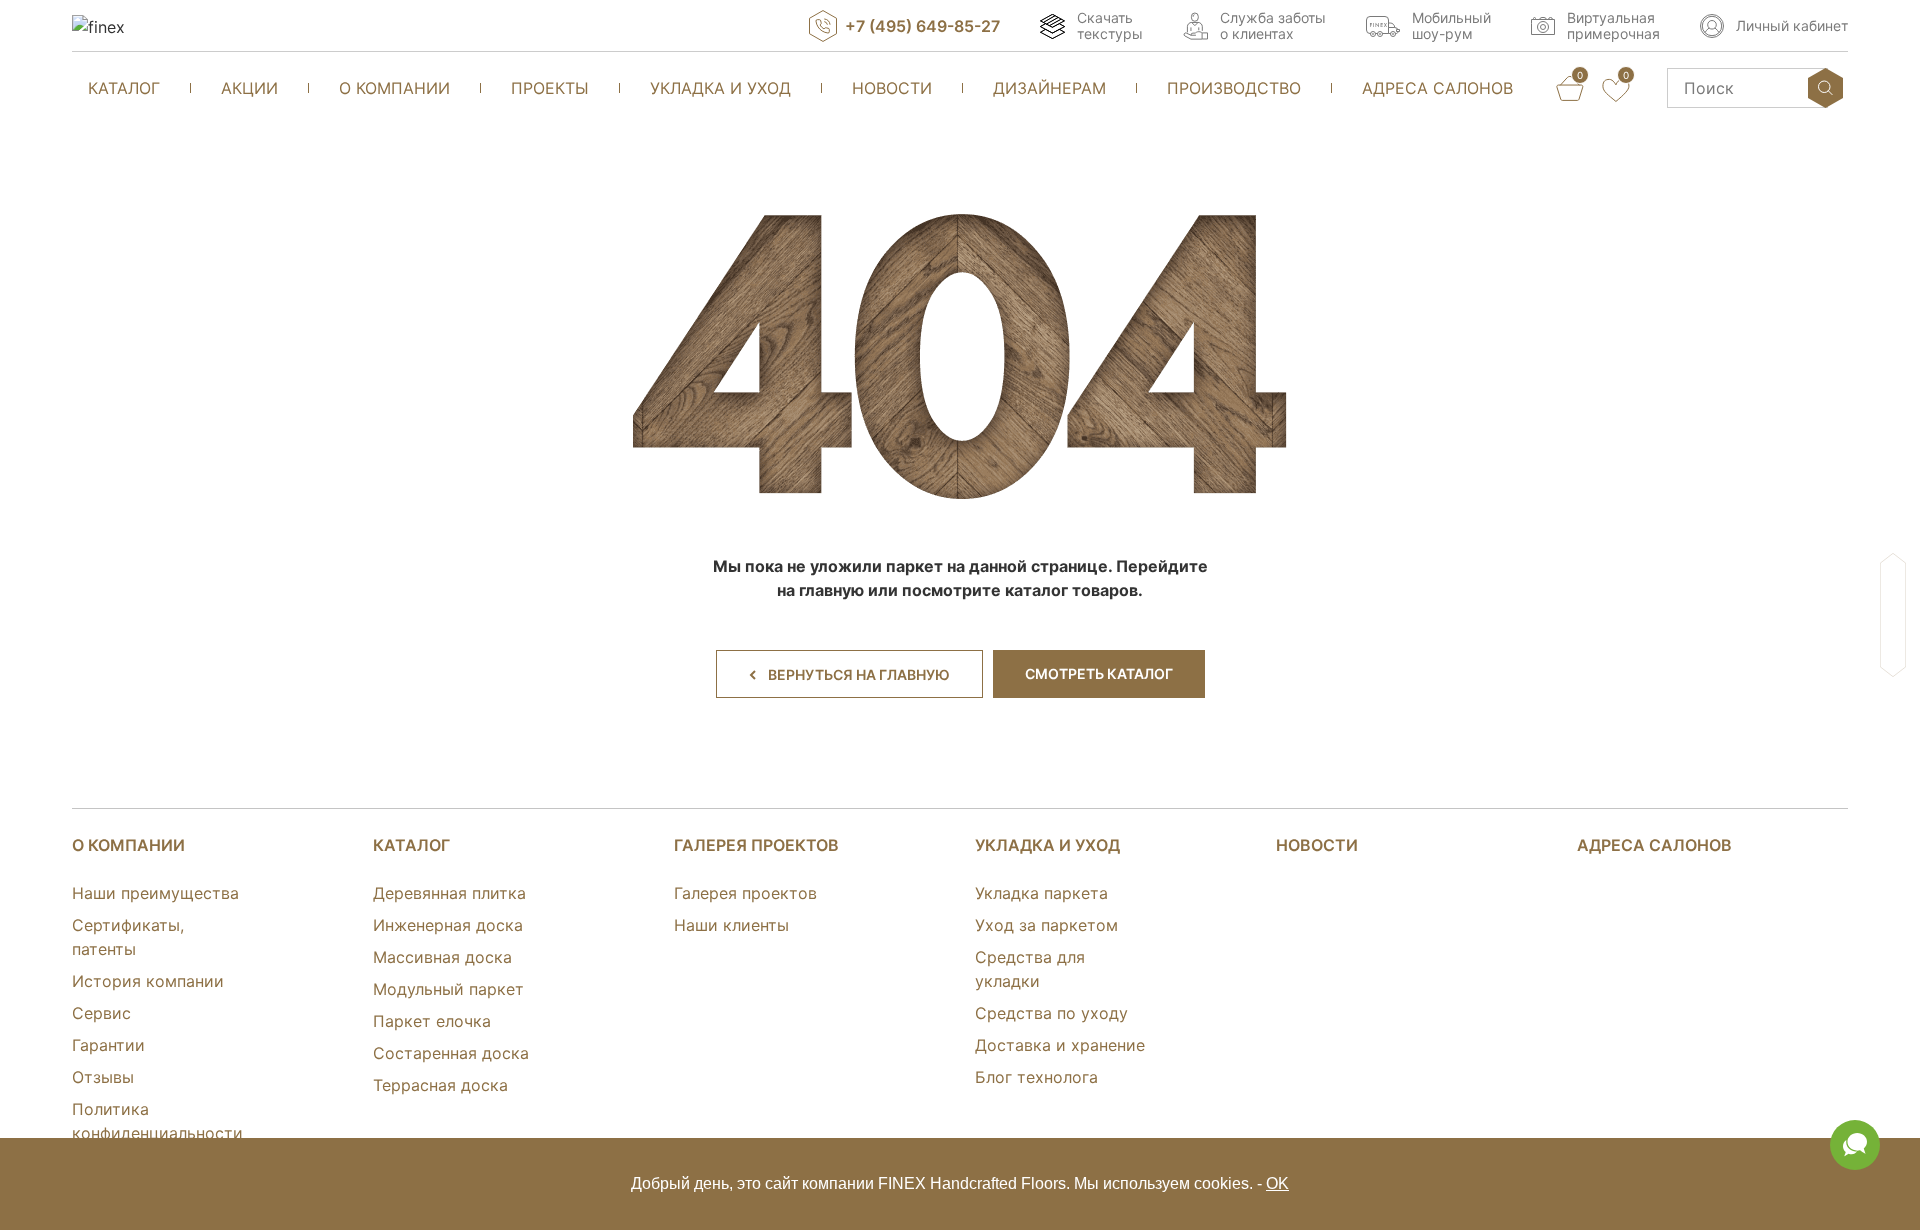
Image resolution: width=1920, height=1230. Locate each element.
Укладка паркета (1041, 893)
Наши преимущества (155, 893)
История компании (148, 981)
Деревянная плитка (449, 893)
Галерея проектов (756, 845)
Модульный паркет (448, 989)
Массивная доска (442, 957)
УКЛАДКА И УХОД (1047, 845)
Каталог (124, 88)
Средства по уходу (1051, 1013)
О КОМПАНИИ (128, 845)
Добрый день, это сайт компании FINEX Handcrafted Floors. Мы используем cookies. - (960, 1183)
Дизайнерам (1049, 88)
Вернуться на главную (859, 674)
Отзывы (103, 1077)
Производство (1234, 88)
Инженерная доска (448, 925)
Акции (249, 88)
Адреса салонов (1437, 88)
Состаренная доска (451, 1053)
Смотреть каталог (1099, 673)
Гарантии (108, 1045)
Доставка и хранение (1060, 1045)
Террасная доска (440, 1085)
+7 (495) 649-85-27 (922, 26)
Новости (892, 88)
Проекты (550, 88)
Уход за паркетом (1046, 925)
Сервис (101, 1013)
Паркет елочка (432, 1021)
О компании (394, 88)
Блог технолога (1036, 1077)
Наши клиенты (731, 925)
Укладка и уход (720, 88)
